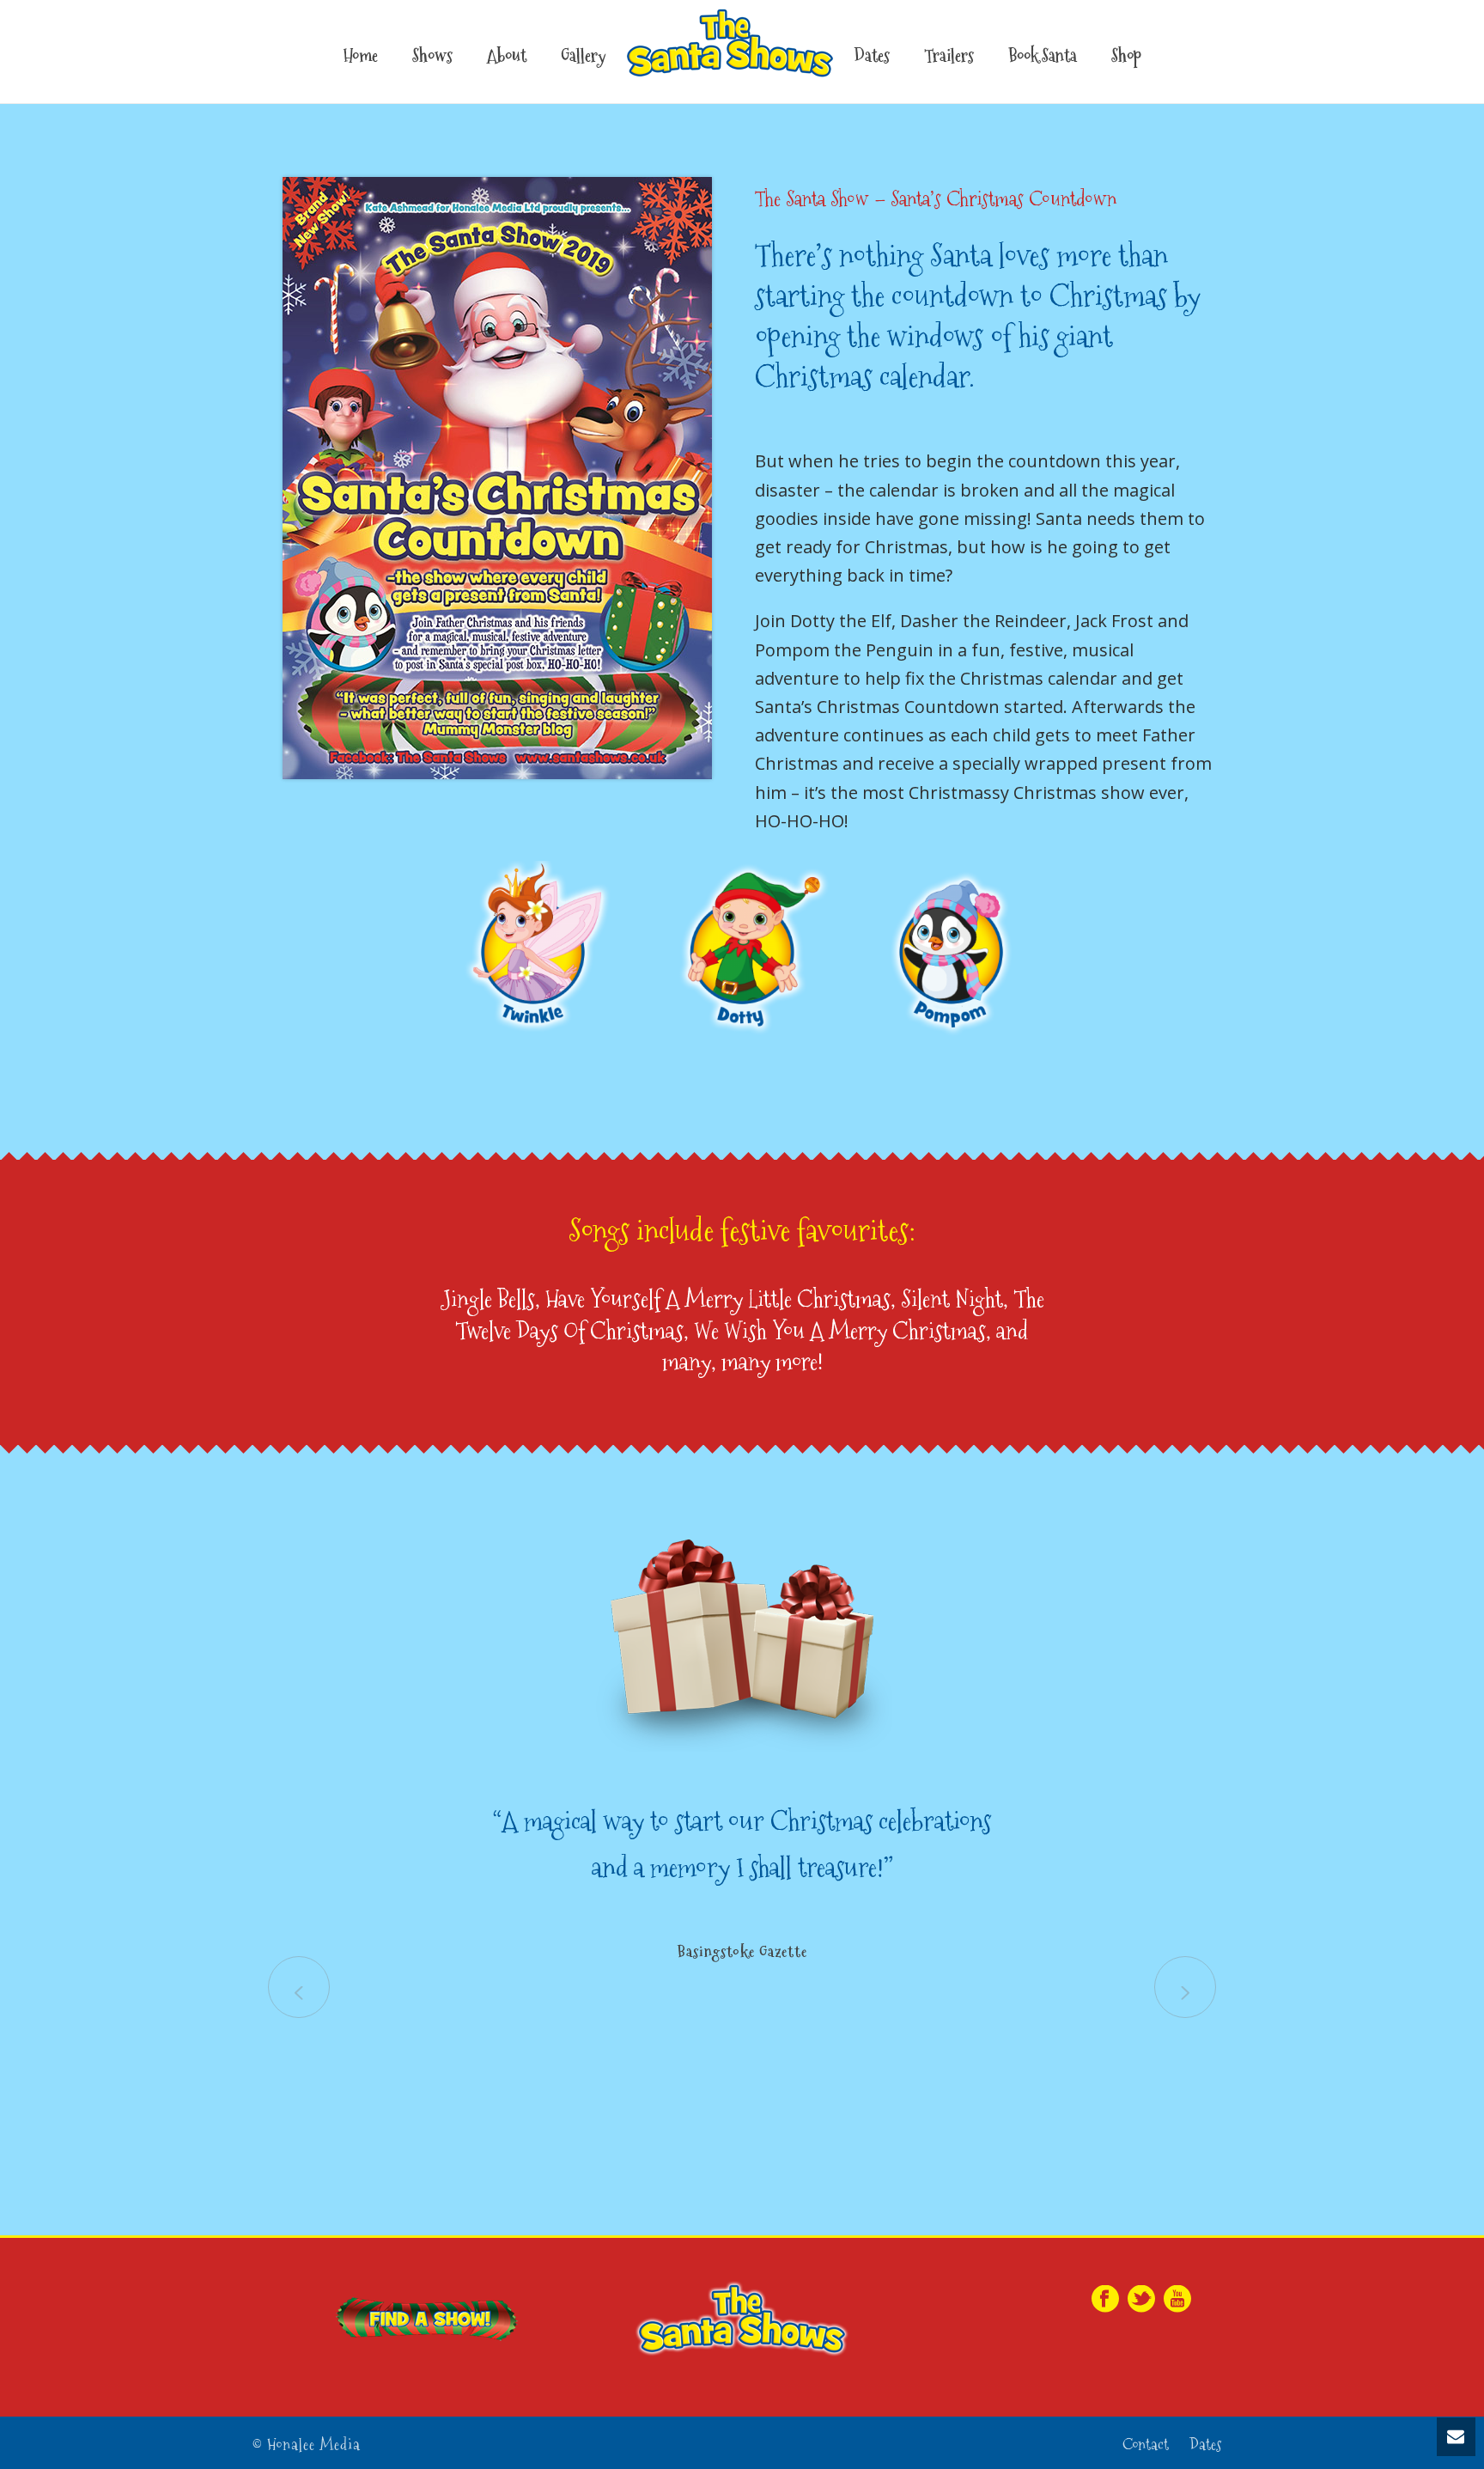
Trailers (949, 56)
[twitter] (1141, 2300)
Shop (1126, 56)
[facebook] (1105, 2300)
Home (361, 56)
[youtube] (1177, 2300)
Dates (872, 56)
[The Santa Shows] (730, 52)
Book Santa (1043, 56)
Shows (432, 56)
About (507, 56)
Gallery (583, 56)
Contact (1146, 2445)
